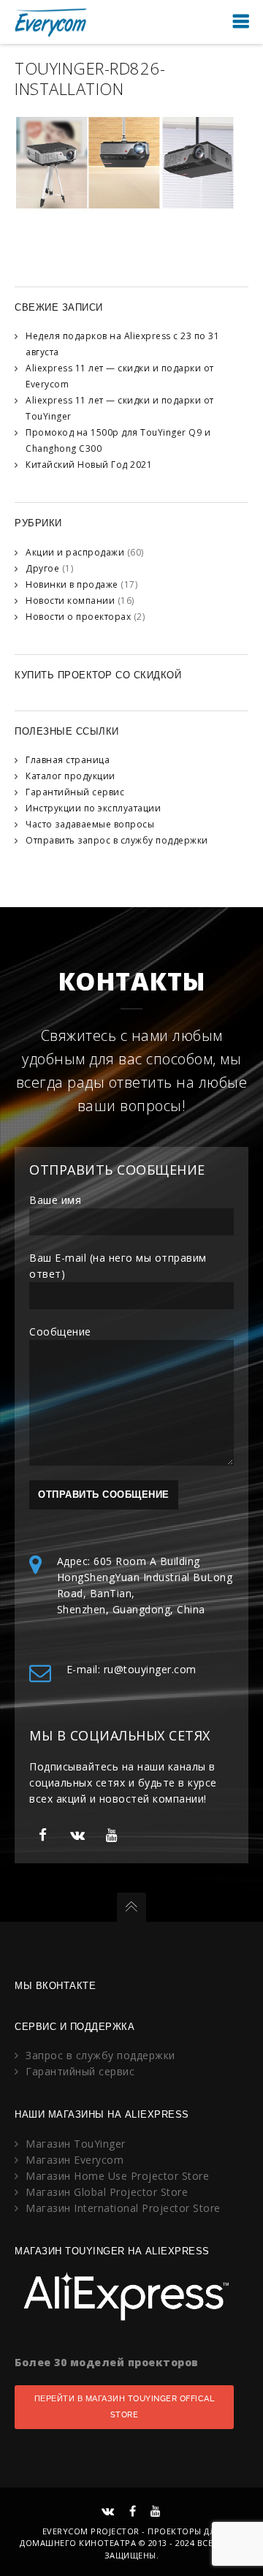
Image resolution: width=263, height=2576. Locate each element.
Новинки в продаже (72, 584)
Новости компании (70, 601)
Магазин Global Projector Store (107, 2192)
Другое (42, 568)
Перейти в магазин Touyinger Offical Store (125, 2407)
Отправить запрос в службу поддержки (117, 840)
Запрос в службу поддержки (100, 2055)
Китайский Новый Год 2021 (89, 465)
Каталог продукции (70, 776)
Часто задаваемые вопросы (90, 824)
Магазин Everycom (75, 2160)
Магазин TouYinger (76, 2144)
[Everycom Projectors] (51, 22)
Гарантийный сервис (75, 792)
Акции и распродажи (75, 552)
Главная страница (68, 760)
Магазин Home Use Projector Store (117, 2176)
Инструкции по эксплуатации (93, 808)
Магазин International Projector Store (123, 2208)
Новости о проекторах (78, 617)
